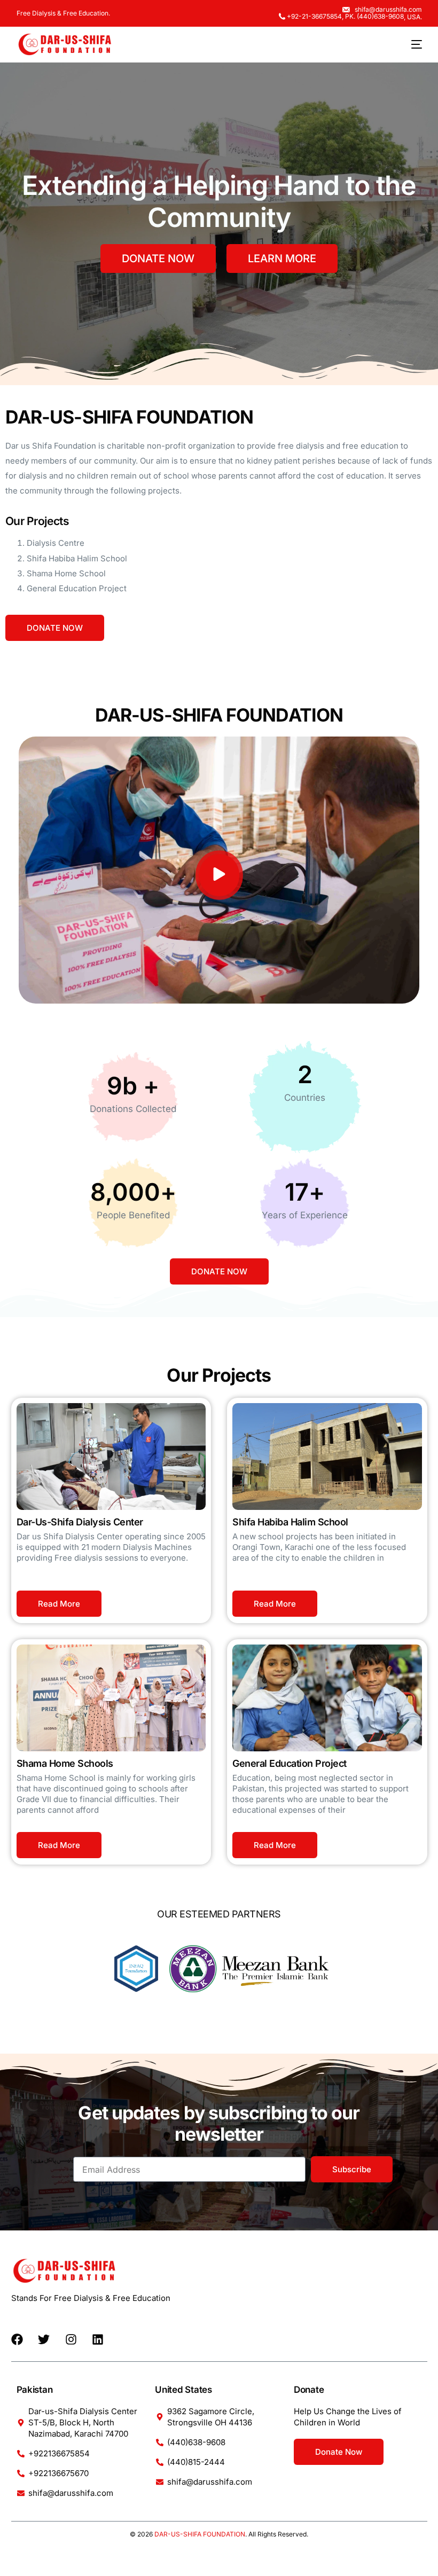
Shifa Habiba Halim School (290, 1522)
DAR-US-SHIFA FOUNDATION (200, 2534)
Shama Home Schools (65, 1763)
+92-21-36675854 (314, 17)
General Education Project (290, 1763)
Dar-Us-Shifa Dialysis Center (80, 1522)
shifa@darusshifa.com (388, 10)
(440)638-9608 (380, 17)
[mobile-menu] (409, 44)
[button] (219, 875)
